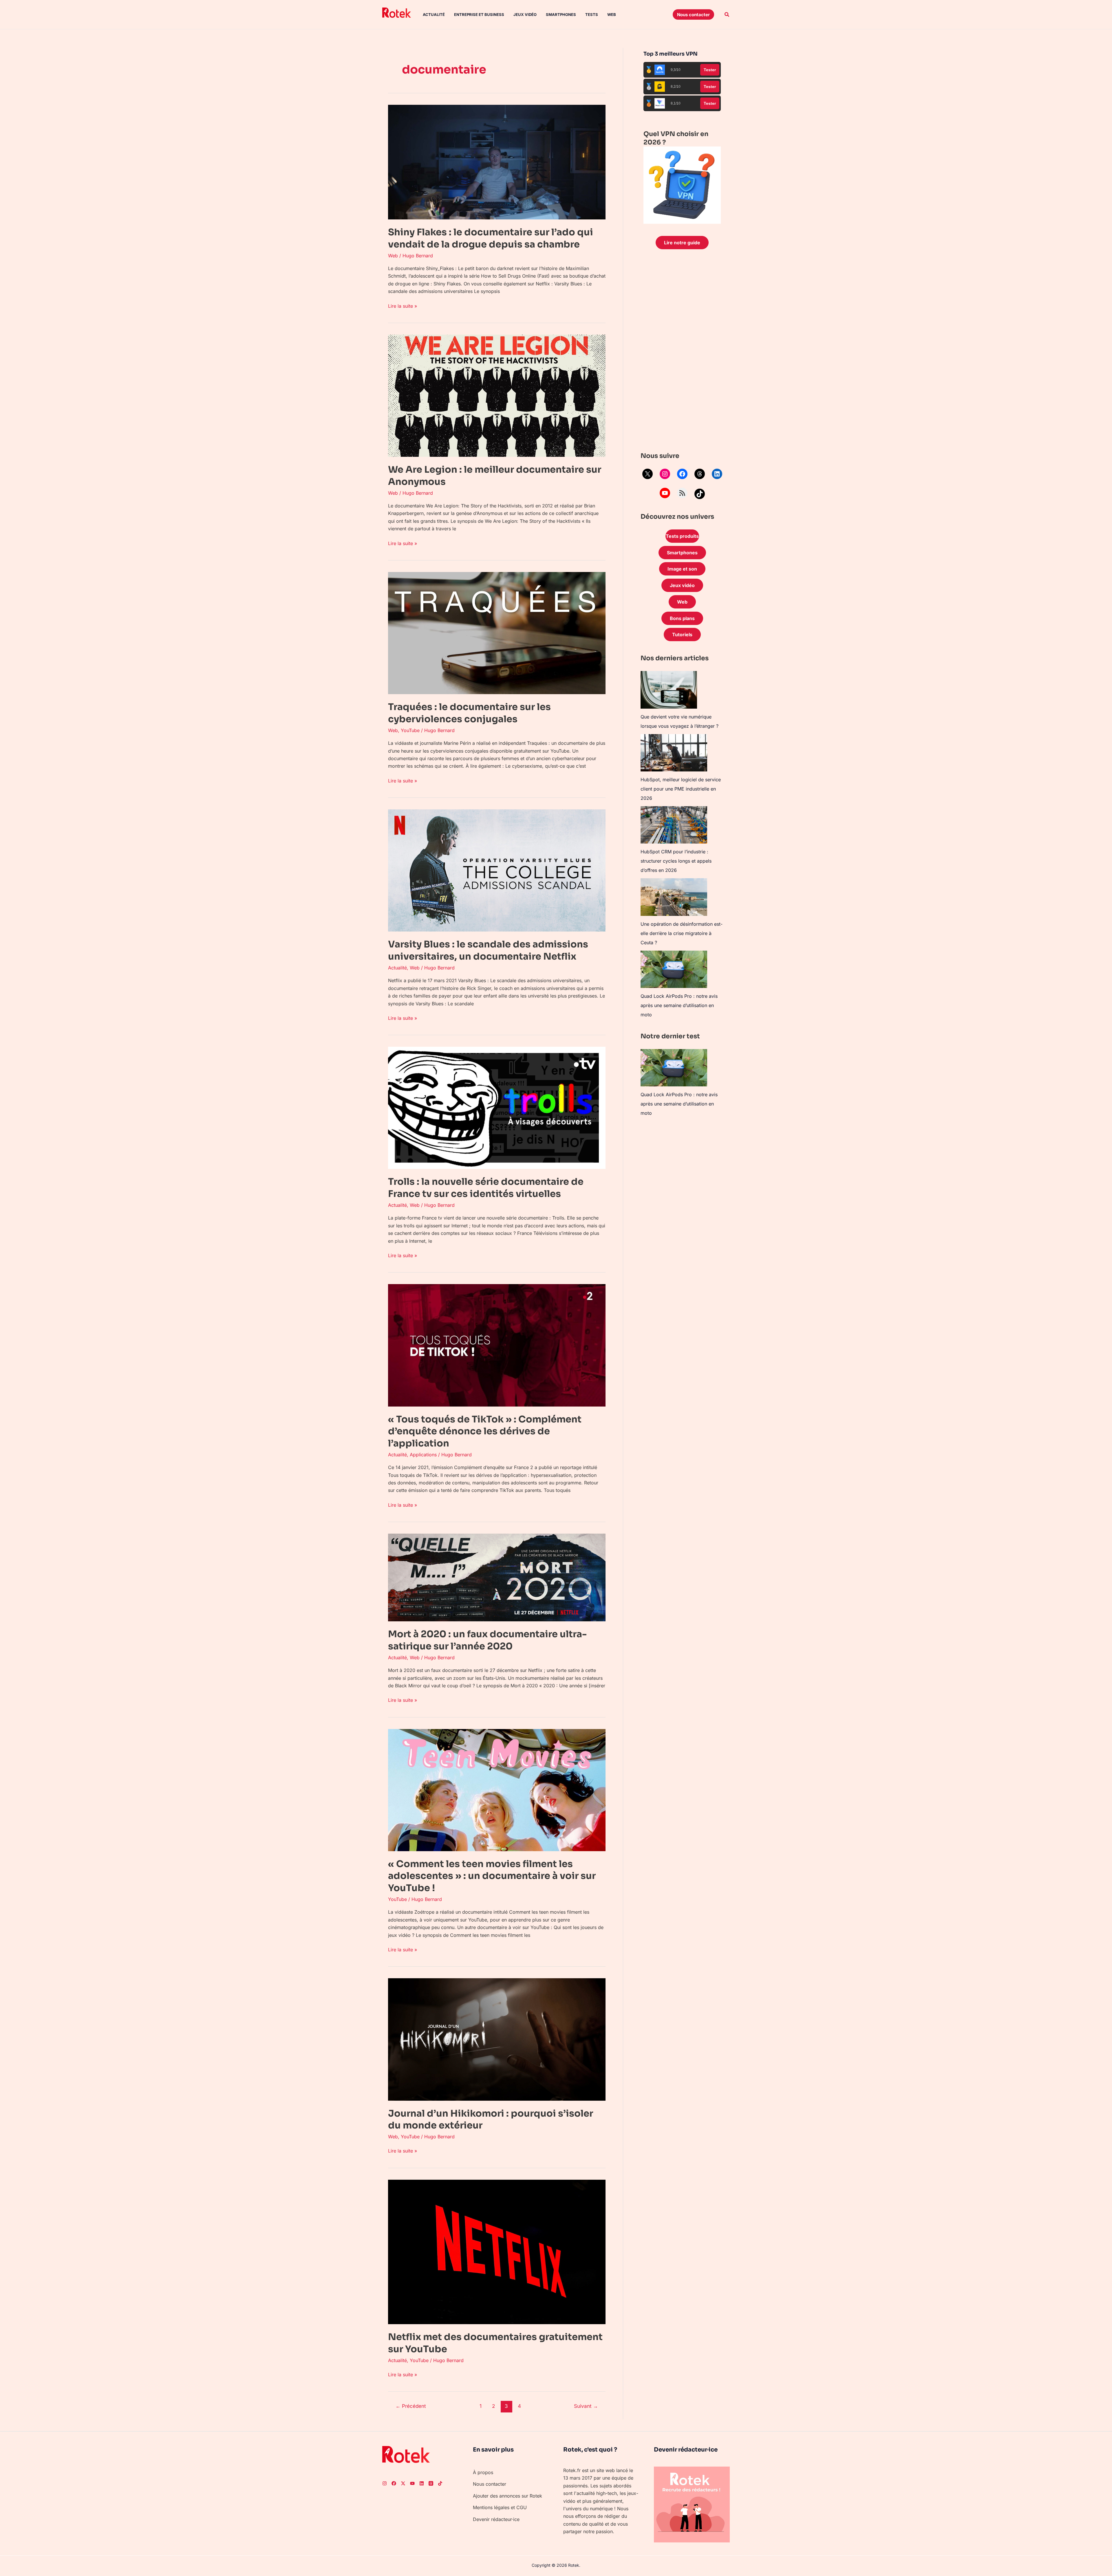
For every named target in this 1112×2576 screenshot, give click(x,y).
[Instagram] (665, 474)
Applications (423, 1455)
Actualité (434, 14)
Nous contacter (490, 2484)
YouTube (410, 730)
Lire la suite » (403, 306)
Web (612, 14)
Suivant (586, 2406)
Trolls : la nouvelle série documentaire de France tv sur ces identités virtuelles (486, 1188)
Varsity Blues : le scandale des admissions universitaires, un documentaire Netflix (488, 950)
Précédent (411, 2406)
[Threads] (700, 474)
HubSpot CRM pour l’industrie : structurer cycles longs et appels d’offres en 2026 (676, 861)
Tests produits (682, 536)
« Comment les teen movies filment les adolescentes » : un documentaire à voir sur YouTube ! (492, 1876)
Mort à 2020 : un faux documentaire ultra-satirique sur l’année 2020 (487, 1640)
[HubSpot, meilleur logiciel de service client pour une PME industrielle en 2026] (674, 753)
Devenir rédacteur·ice (496, 2519)
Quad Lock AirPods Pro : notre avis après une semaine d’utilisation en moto (679, 1005)
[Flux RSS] (682, 493)
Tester (710, 70)
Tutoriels (682, 635)
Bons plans (682, 618)
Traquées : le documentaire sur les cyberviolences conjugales (469, 713)
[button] (693, 14)
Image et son (682, 569)
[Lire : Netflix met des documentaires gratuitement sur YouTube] (497, 2252)
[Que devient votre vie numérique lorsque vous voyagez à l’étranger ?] (669, 690)
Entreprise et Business (479, 14)
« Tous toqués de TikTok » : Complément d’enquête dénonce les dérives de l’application (485, 1431)
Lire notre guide (682, 243)
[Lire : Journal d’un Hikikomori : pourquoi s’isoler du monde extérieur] (497, 2039)
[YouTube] (665, 493)
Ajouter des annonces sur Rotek (507, 2496)
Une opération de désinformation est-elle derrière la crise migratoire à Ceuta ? (682, 933)
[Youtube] (412, 2483)
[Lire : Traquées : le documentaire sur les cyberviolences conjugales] (497, 632)
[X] (648, 474)
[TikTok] (700, 494)
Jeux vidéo (525, 14)
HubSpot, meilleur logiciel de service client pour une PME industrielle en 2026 (681, 789)
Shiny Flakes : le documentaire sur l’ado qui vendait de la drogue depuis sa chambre (491, 238)
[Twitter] (403, 2483)
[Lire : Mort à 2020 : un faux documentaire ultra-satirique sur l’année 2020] (497, 1577)
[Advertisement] (682, 352)
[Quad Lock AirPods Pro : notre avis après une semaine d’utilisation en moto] (674, 969)
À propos (483, 2472)
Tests (592, 14)
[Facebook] (682, 474)
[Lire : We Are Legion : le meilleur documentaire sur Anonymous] (497, 395)
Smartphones (561, 14)
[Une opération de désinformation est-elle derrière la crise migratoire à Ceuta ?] (674, 897)
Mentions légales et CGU (500, 2507)
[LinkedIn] (717, 474)
